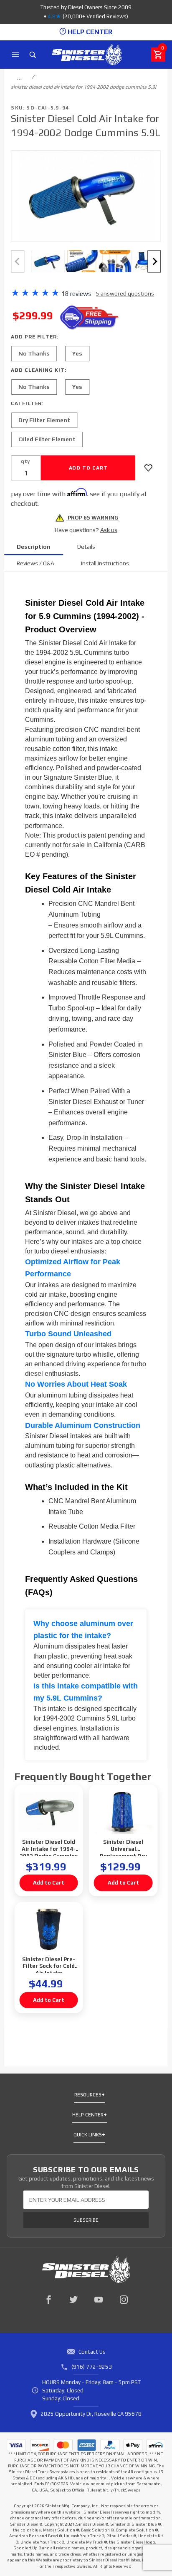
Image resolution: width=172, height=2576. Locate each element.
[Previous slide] (18, 261)
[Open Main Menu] (15, 55)
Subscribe (86, 2220)
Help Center (88, 2115)
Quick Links (88, 2135)
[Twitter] (73, 2300)
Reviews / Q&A (35, 563)
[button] (48, 261)
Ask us (109, 530)
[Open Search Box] (33, 55)
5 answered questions (125, 293)
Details (86, 547)
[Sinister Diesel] (87, 54)
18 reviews (76, 294)
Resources (88, 2095)
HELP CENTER (89, 32)
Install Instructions (105, 563)
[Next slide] (154, 261)
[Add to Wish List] (148, 468)
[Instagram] (124, 2300)
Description (34, 547)
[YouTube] (99, 2300)
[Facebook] (48, 2300)
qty (25, 461)
